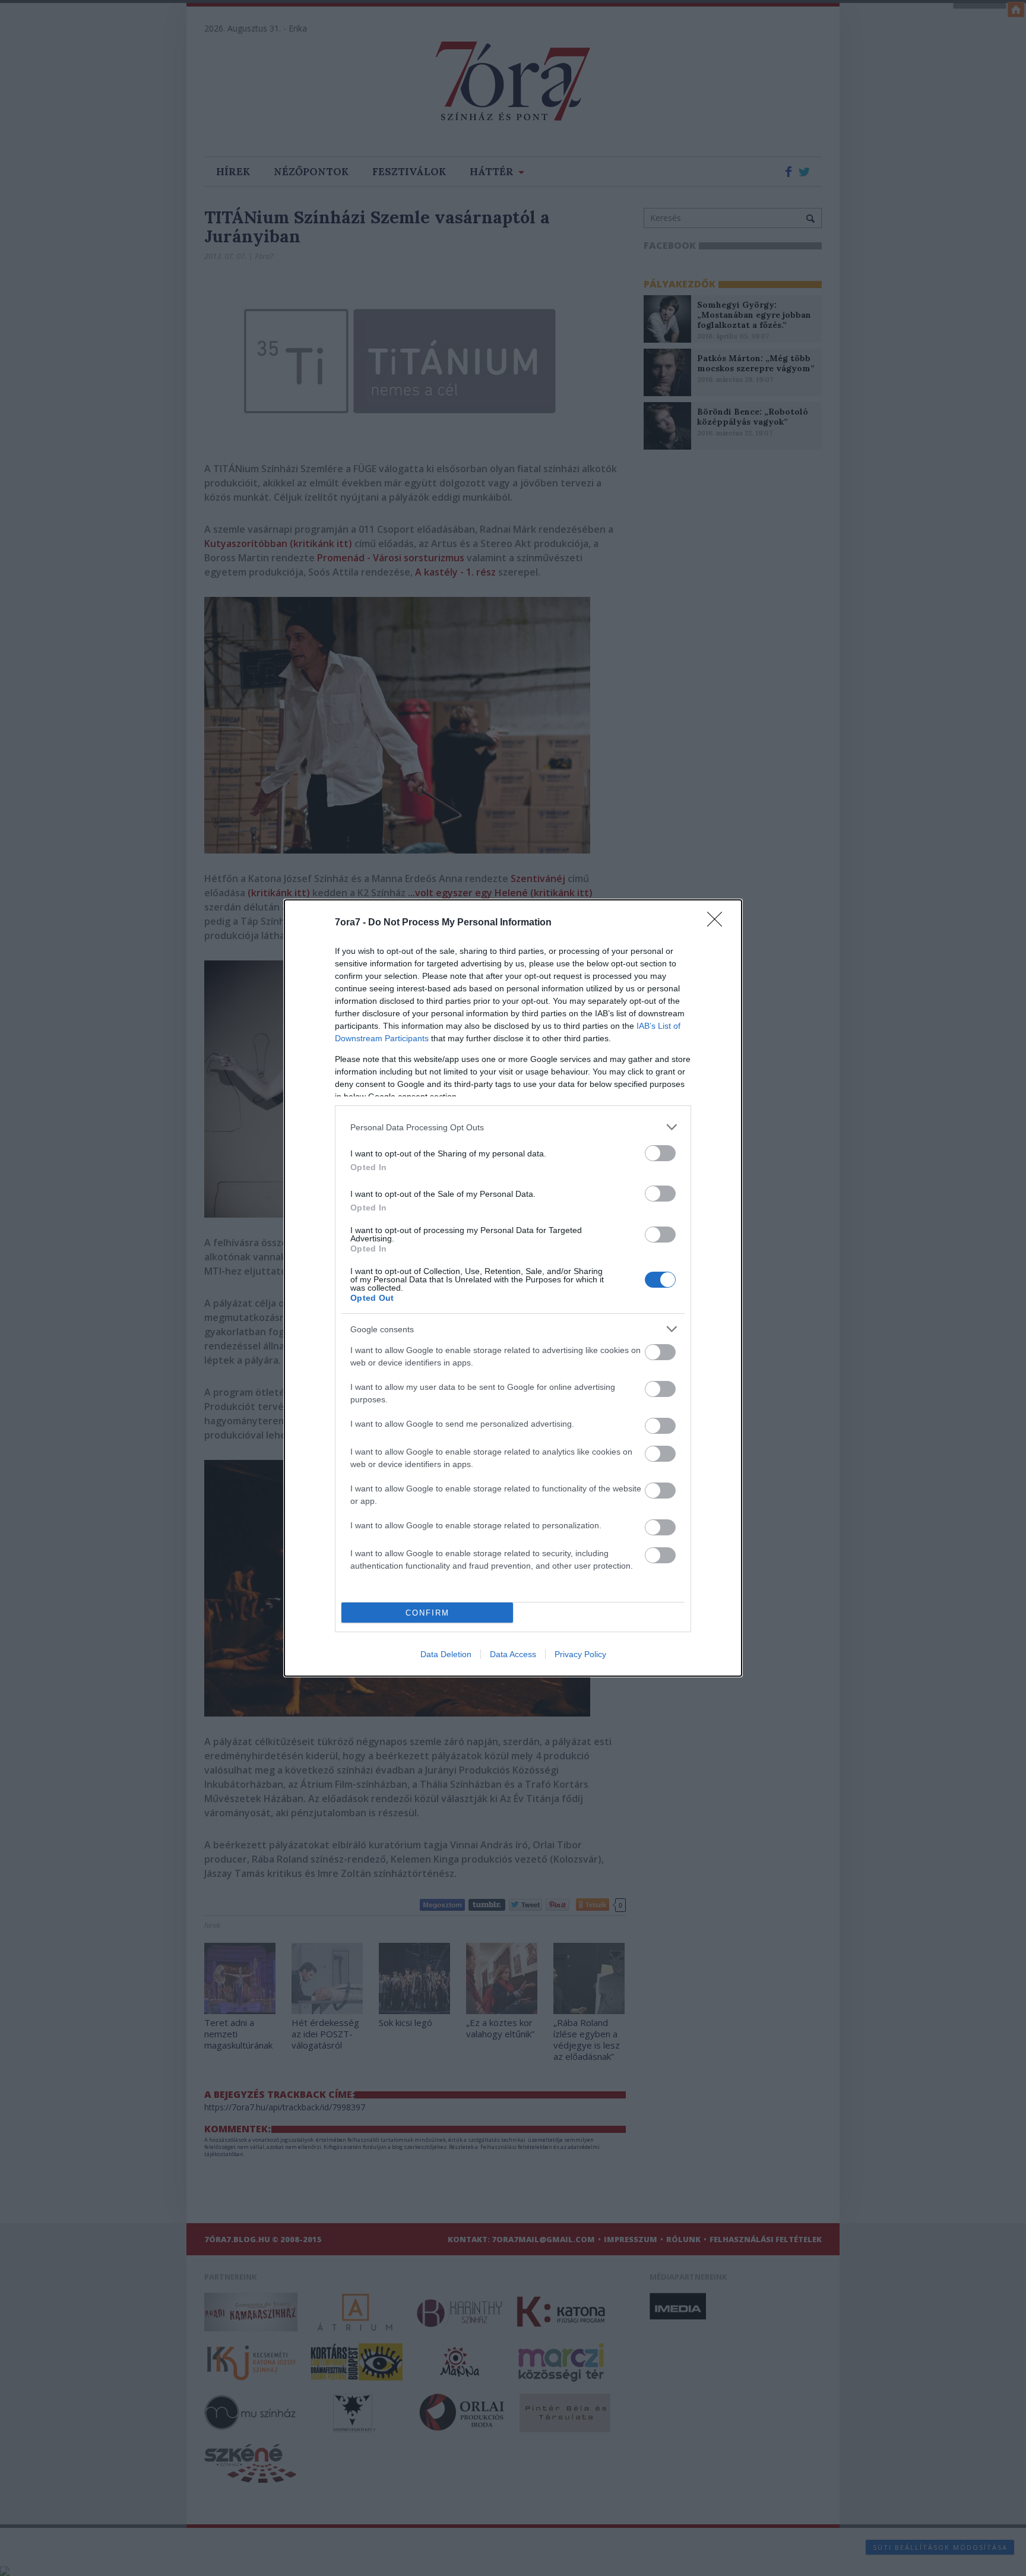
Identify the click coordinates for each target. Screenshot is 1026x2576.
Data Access (513, 1654)
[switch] (660, 1153)
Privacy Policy (580, 1654)
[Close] (718, 923)
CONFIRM (427, 1613)
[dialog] (513, 1288)
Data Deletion (446, 1654)
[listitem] (513, 1127)
